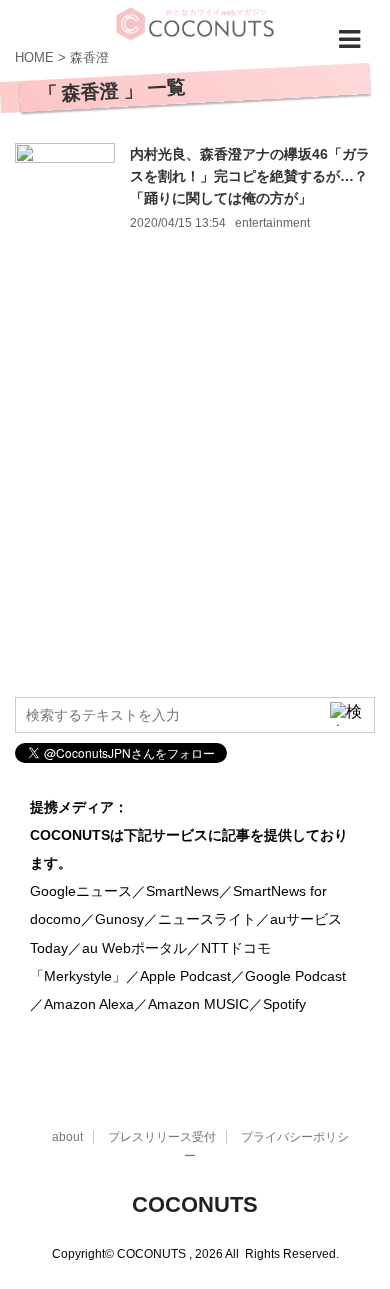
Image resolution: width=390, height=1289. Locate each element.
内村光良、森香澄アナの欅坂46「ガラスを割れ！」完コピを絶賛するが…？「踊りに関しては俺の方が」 (250, 176)
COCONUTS (195, 1204)
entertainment (272, 223)
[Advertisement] (195, 482)
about (67, 1137)
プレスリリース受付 (162, 1137)
